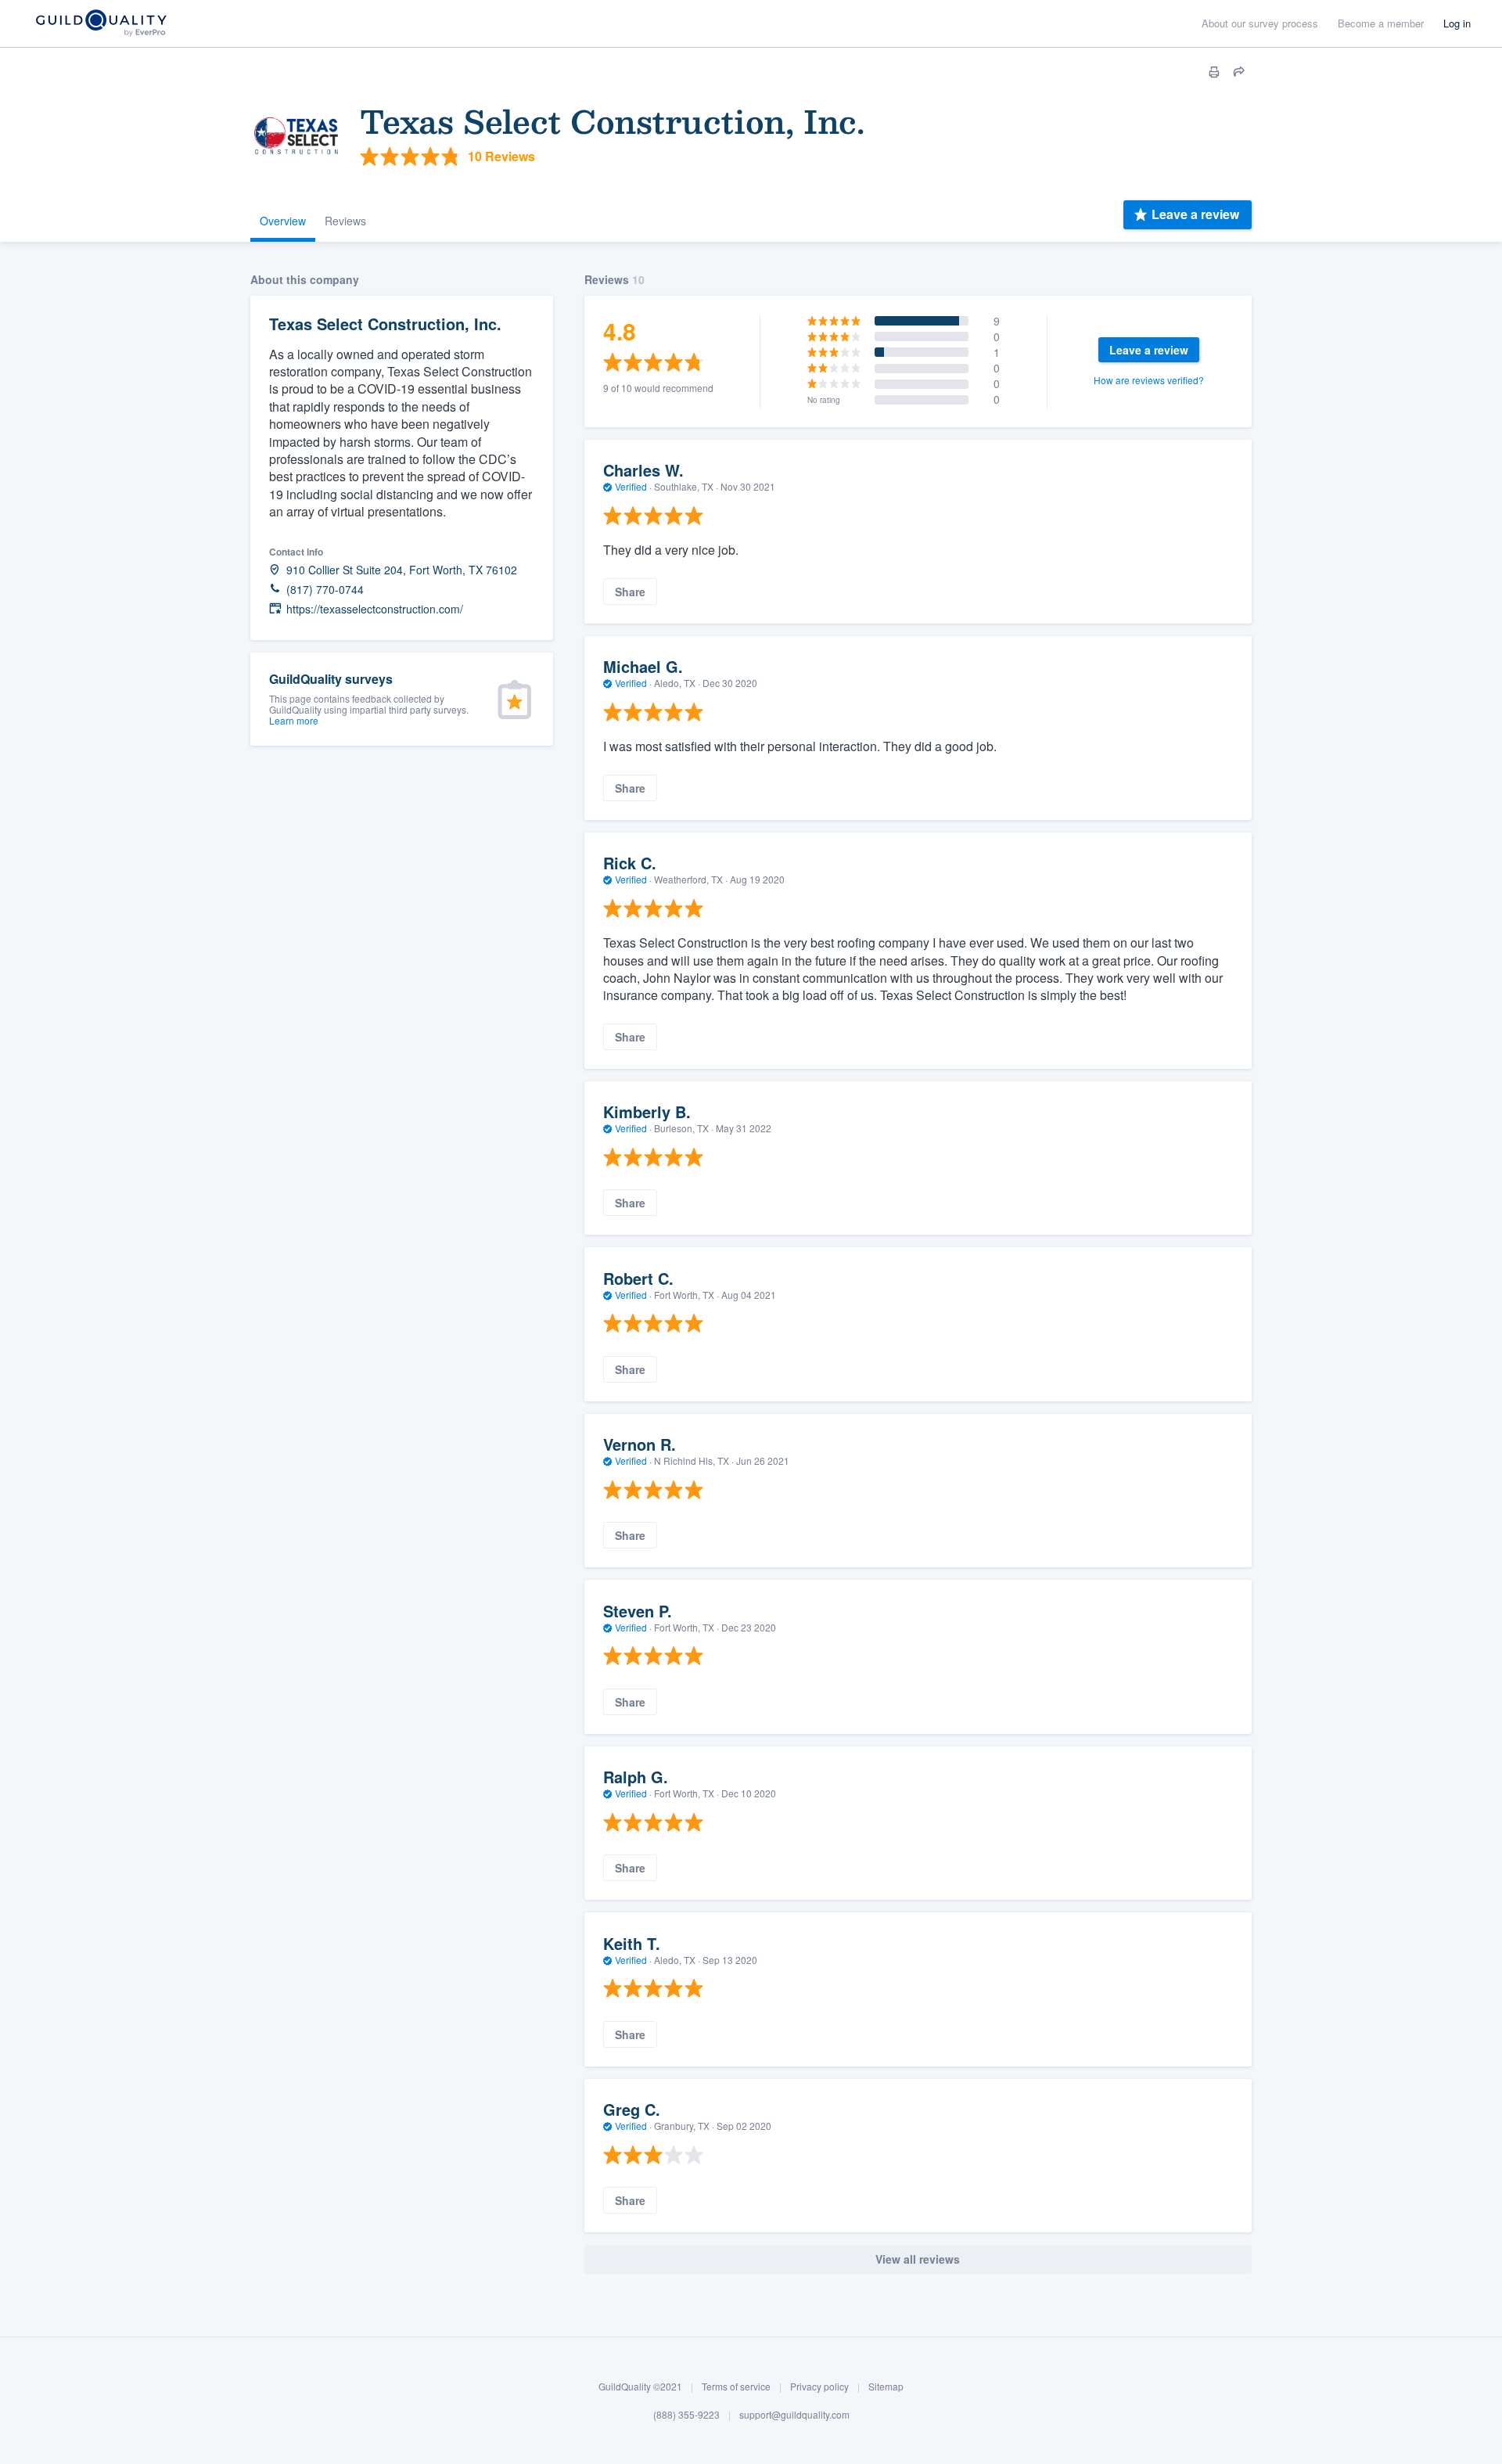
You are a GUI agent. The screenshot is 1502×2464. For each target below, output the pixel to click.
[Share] (1239, 72)
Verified (631, 486)
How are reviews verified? (1149, 380)
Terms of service (736, 2386)
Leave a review (1195, 214)
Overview (283, 221)
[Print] (1214, 72)
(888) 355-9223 (686, 2414)
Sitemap (886, 2386)
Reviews (345, 221)
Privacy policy (819, 2386)
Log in (1457, 23)
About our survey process (1260, 23)
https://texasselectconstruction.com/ (375, 609)
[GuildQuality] (101, 24)
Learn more (294, 720)
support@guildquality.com (794, 2414)
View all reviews (918, 2259)
